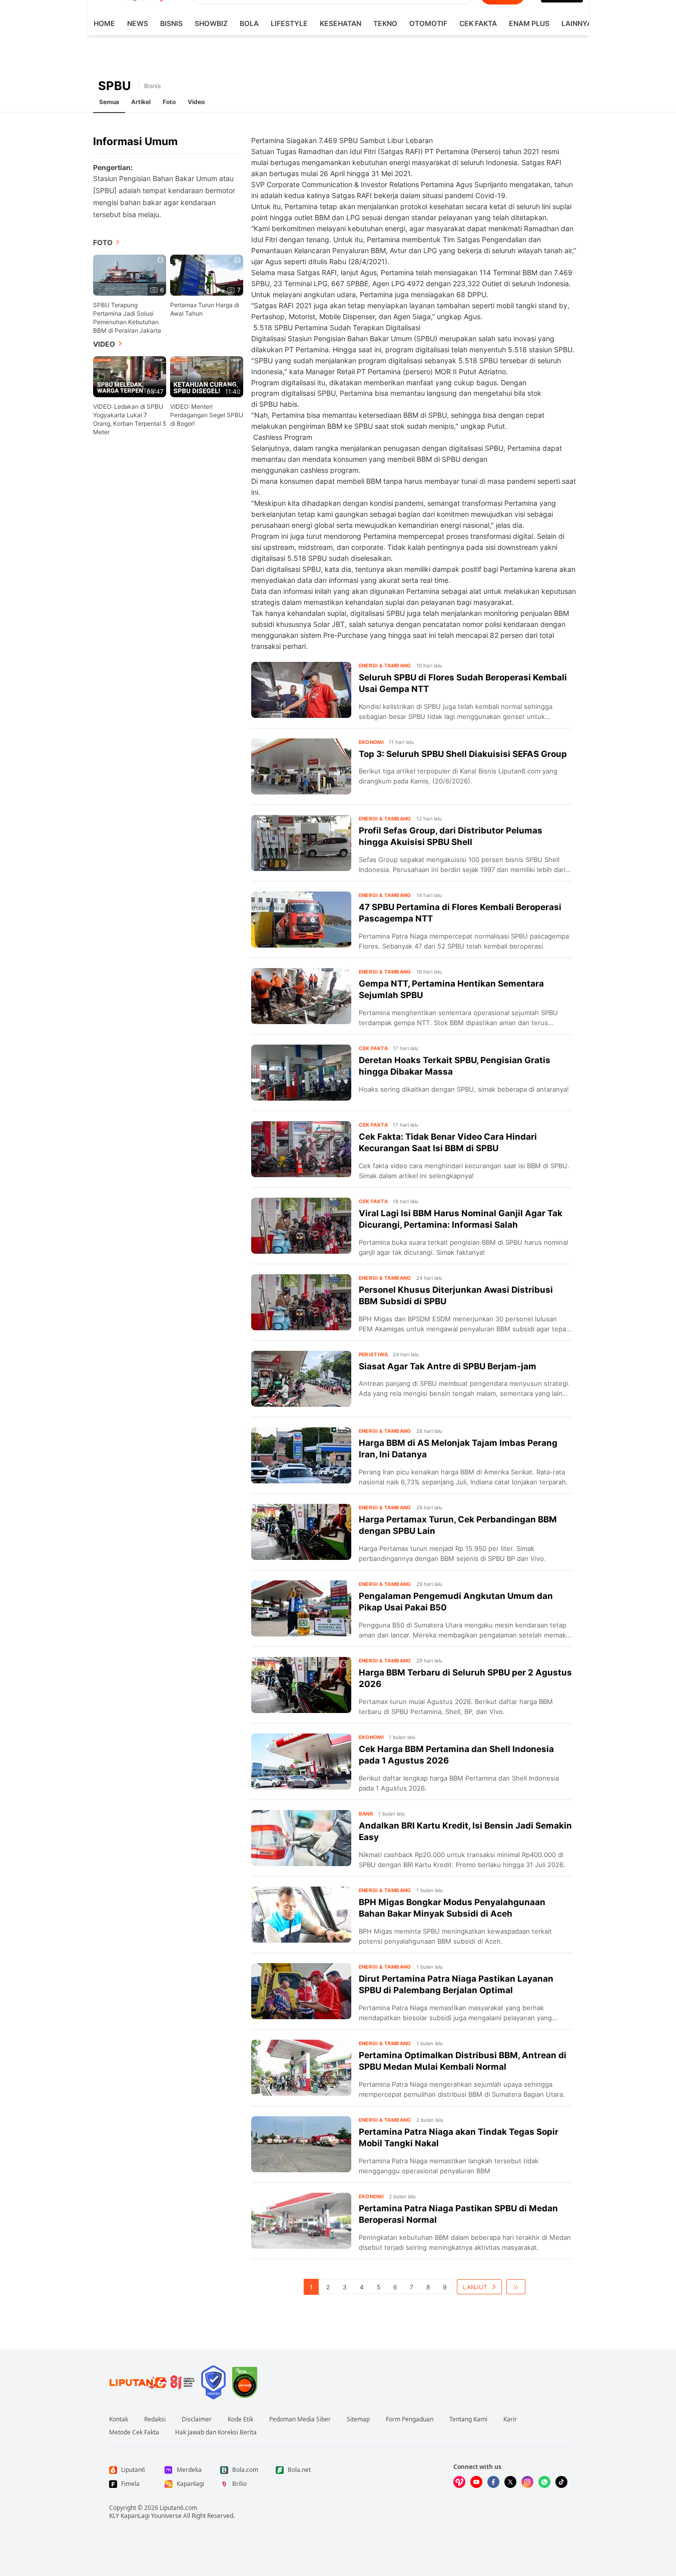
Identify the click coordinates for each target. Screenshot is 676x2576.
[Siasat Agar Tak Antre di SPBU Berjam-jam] (301, 1379)
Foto (169, 102)
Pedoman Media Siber (300, 2419)
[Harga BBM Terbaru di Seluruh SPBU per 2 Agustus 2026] (301, 1685)
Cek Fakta (478, 23)
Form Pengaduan (410, 2419)
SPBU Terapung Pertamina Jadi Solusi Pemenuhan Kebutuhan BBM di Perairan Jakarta (127, 318)
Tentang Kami (468, 2419)
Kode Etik (240, 2419)
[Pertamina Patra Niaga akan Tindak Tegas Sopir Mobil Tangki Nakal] (301, 2144)
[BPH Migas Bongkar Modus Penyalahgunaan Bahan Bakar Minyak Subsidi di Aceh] (301, 1915)
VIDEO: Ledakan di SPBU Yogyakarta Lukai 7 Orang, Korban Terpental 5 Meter (130, 419)
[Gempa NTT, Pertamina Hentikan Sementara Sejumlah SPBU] (301, 996)
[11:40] (207, 376)
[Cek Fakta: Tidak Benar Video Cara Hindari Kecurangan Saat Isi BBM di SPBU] (301, 1149)
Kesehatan (341, 23)
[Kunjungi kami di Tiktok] (561, 2482)
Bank (366, 1814)
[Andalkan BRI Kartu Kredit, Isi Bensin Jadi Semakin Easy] (301, 1838)
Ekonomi (372, 742)
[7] (207, 274)
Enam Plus (529, 23)
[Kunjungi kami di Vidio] (459, 2482)
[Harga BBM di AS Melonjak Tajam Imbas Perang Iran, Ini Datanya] (301, 1455)
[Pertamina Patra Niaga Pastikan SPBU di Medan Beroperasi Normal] (301, 2221)
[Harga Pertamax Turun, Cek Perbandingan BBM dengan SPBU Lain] (301, 1532)
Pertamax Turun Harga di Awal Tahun (205, 309)
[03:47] (130, 376)
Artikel (141, 102)
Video (196, 102)
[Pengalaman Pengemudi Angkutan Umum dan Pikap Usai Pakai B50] (301, 1608)
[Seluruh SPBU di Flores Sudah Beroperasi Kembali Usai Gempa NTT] (301, 690)
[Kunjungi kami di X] (510, 2482)
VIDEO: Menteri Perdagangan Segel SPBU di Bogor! (207, 415)
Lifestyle (289, 23)
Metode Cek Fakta (134, 2432)
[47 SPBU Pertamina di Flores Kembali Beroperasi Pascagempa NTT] (301, 920)
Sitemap (358, 2419)
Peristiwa (374, 1354)
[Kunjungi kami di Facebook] (493, 2482)
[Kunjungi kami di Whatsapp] (544, 2482)
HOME (104, 23)
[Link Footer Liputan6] (152, 2382)
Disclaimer (197, 2419)
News (138, 23)
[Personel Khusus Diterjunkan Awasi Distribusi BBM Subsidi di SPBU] (301, 1302)
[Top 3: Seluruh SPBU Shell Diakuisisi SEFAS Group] (301, 766)
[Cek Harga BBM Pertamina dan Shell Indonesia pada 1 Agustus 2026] (301, 1762)
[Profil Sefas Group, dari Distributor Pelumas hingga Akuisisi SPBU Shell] (301, 843)
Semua (109, 102)
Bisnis (171, 23)
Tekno (385, 23)
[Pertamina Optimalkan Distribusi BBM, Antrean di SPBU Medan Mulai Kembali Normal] (301, 2068)
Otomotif (428, 23)
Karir (510, 2419)
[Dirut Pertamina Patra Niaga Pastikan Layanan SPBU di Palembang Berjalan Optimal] (301, 1991)
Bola (249, 23)
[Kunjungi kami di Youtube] (476, 2482)
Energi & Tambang (385, 665)
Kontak (119, 2419)
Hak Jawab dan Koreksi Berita (216, 2432)
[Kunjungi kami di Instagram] (527, 2482)
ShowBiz (211, 23)
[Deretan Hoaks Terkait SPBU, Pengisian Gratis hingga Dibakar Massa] (301, 1073)
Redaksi (155, 2419)
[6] (130, 274)
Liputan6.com (178, 2508)
